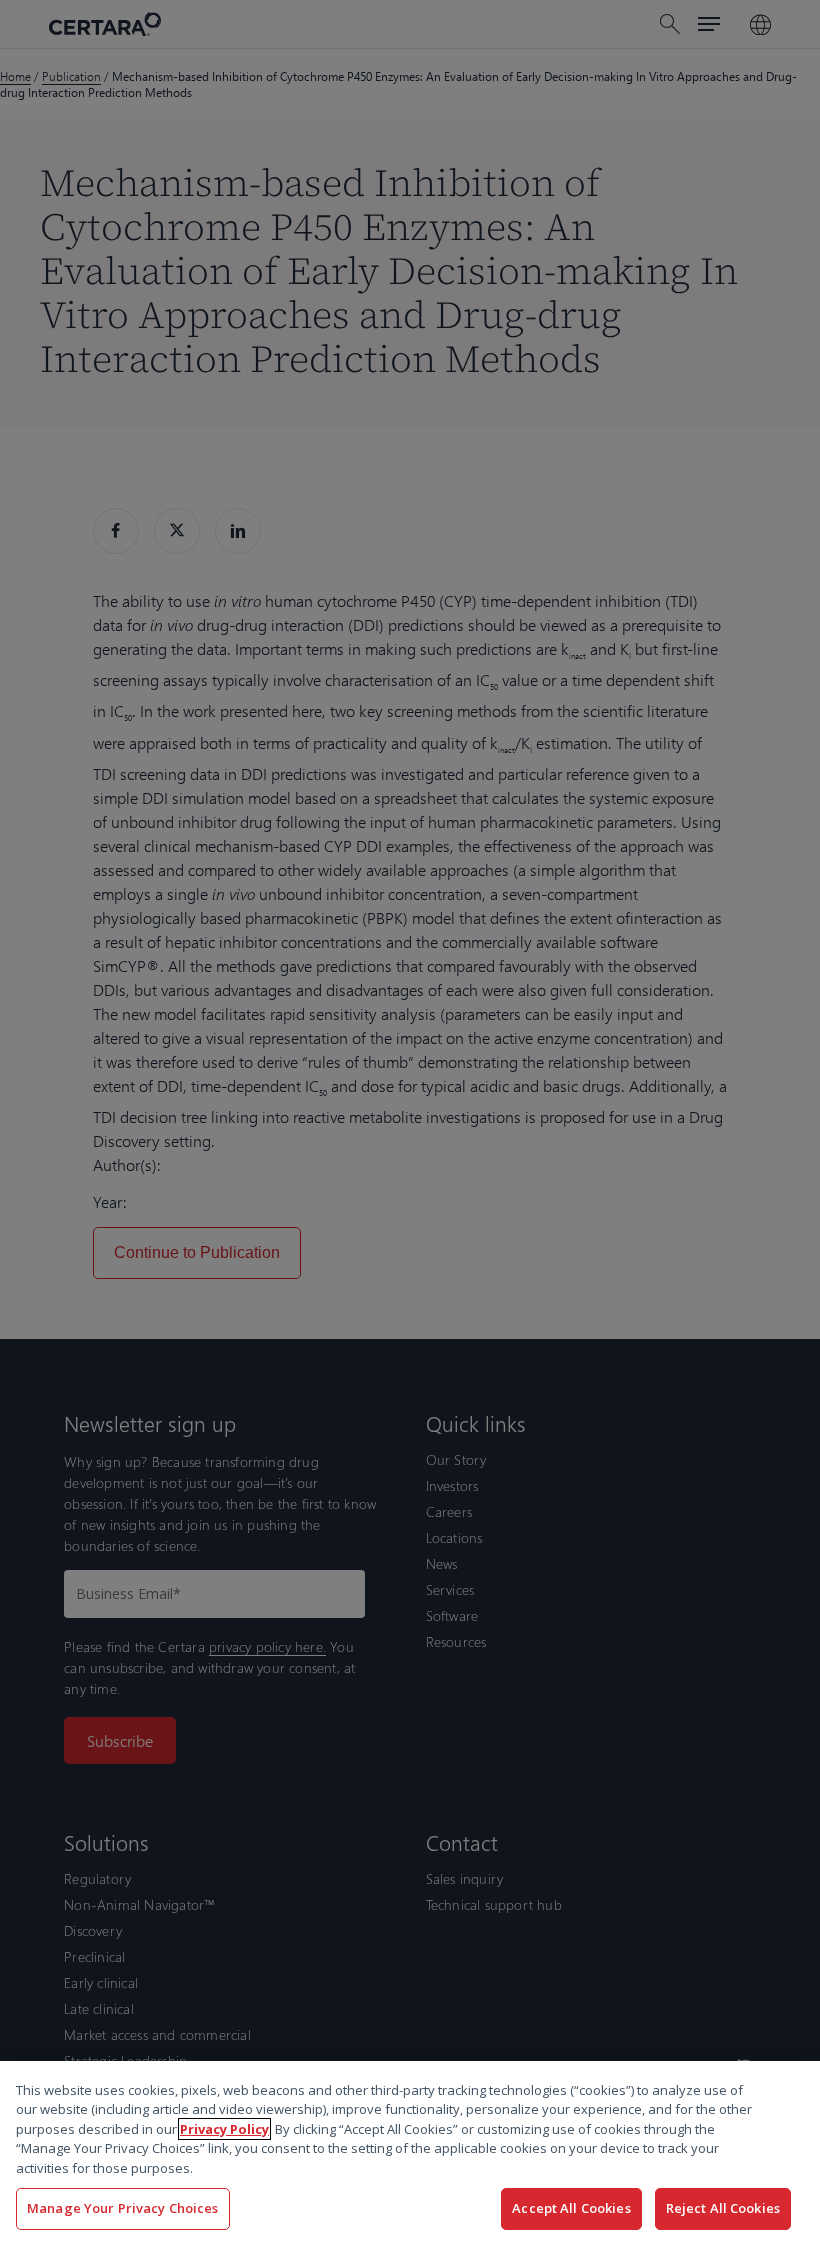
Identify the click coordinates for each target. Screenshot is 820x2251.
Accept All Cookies (571, 2208)
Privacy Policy (224, 2129)
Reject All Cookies (723, 2208)
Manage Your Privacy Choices (123, 2208)
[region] (410, 2156)
